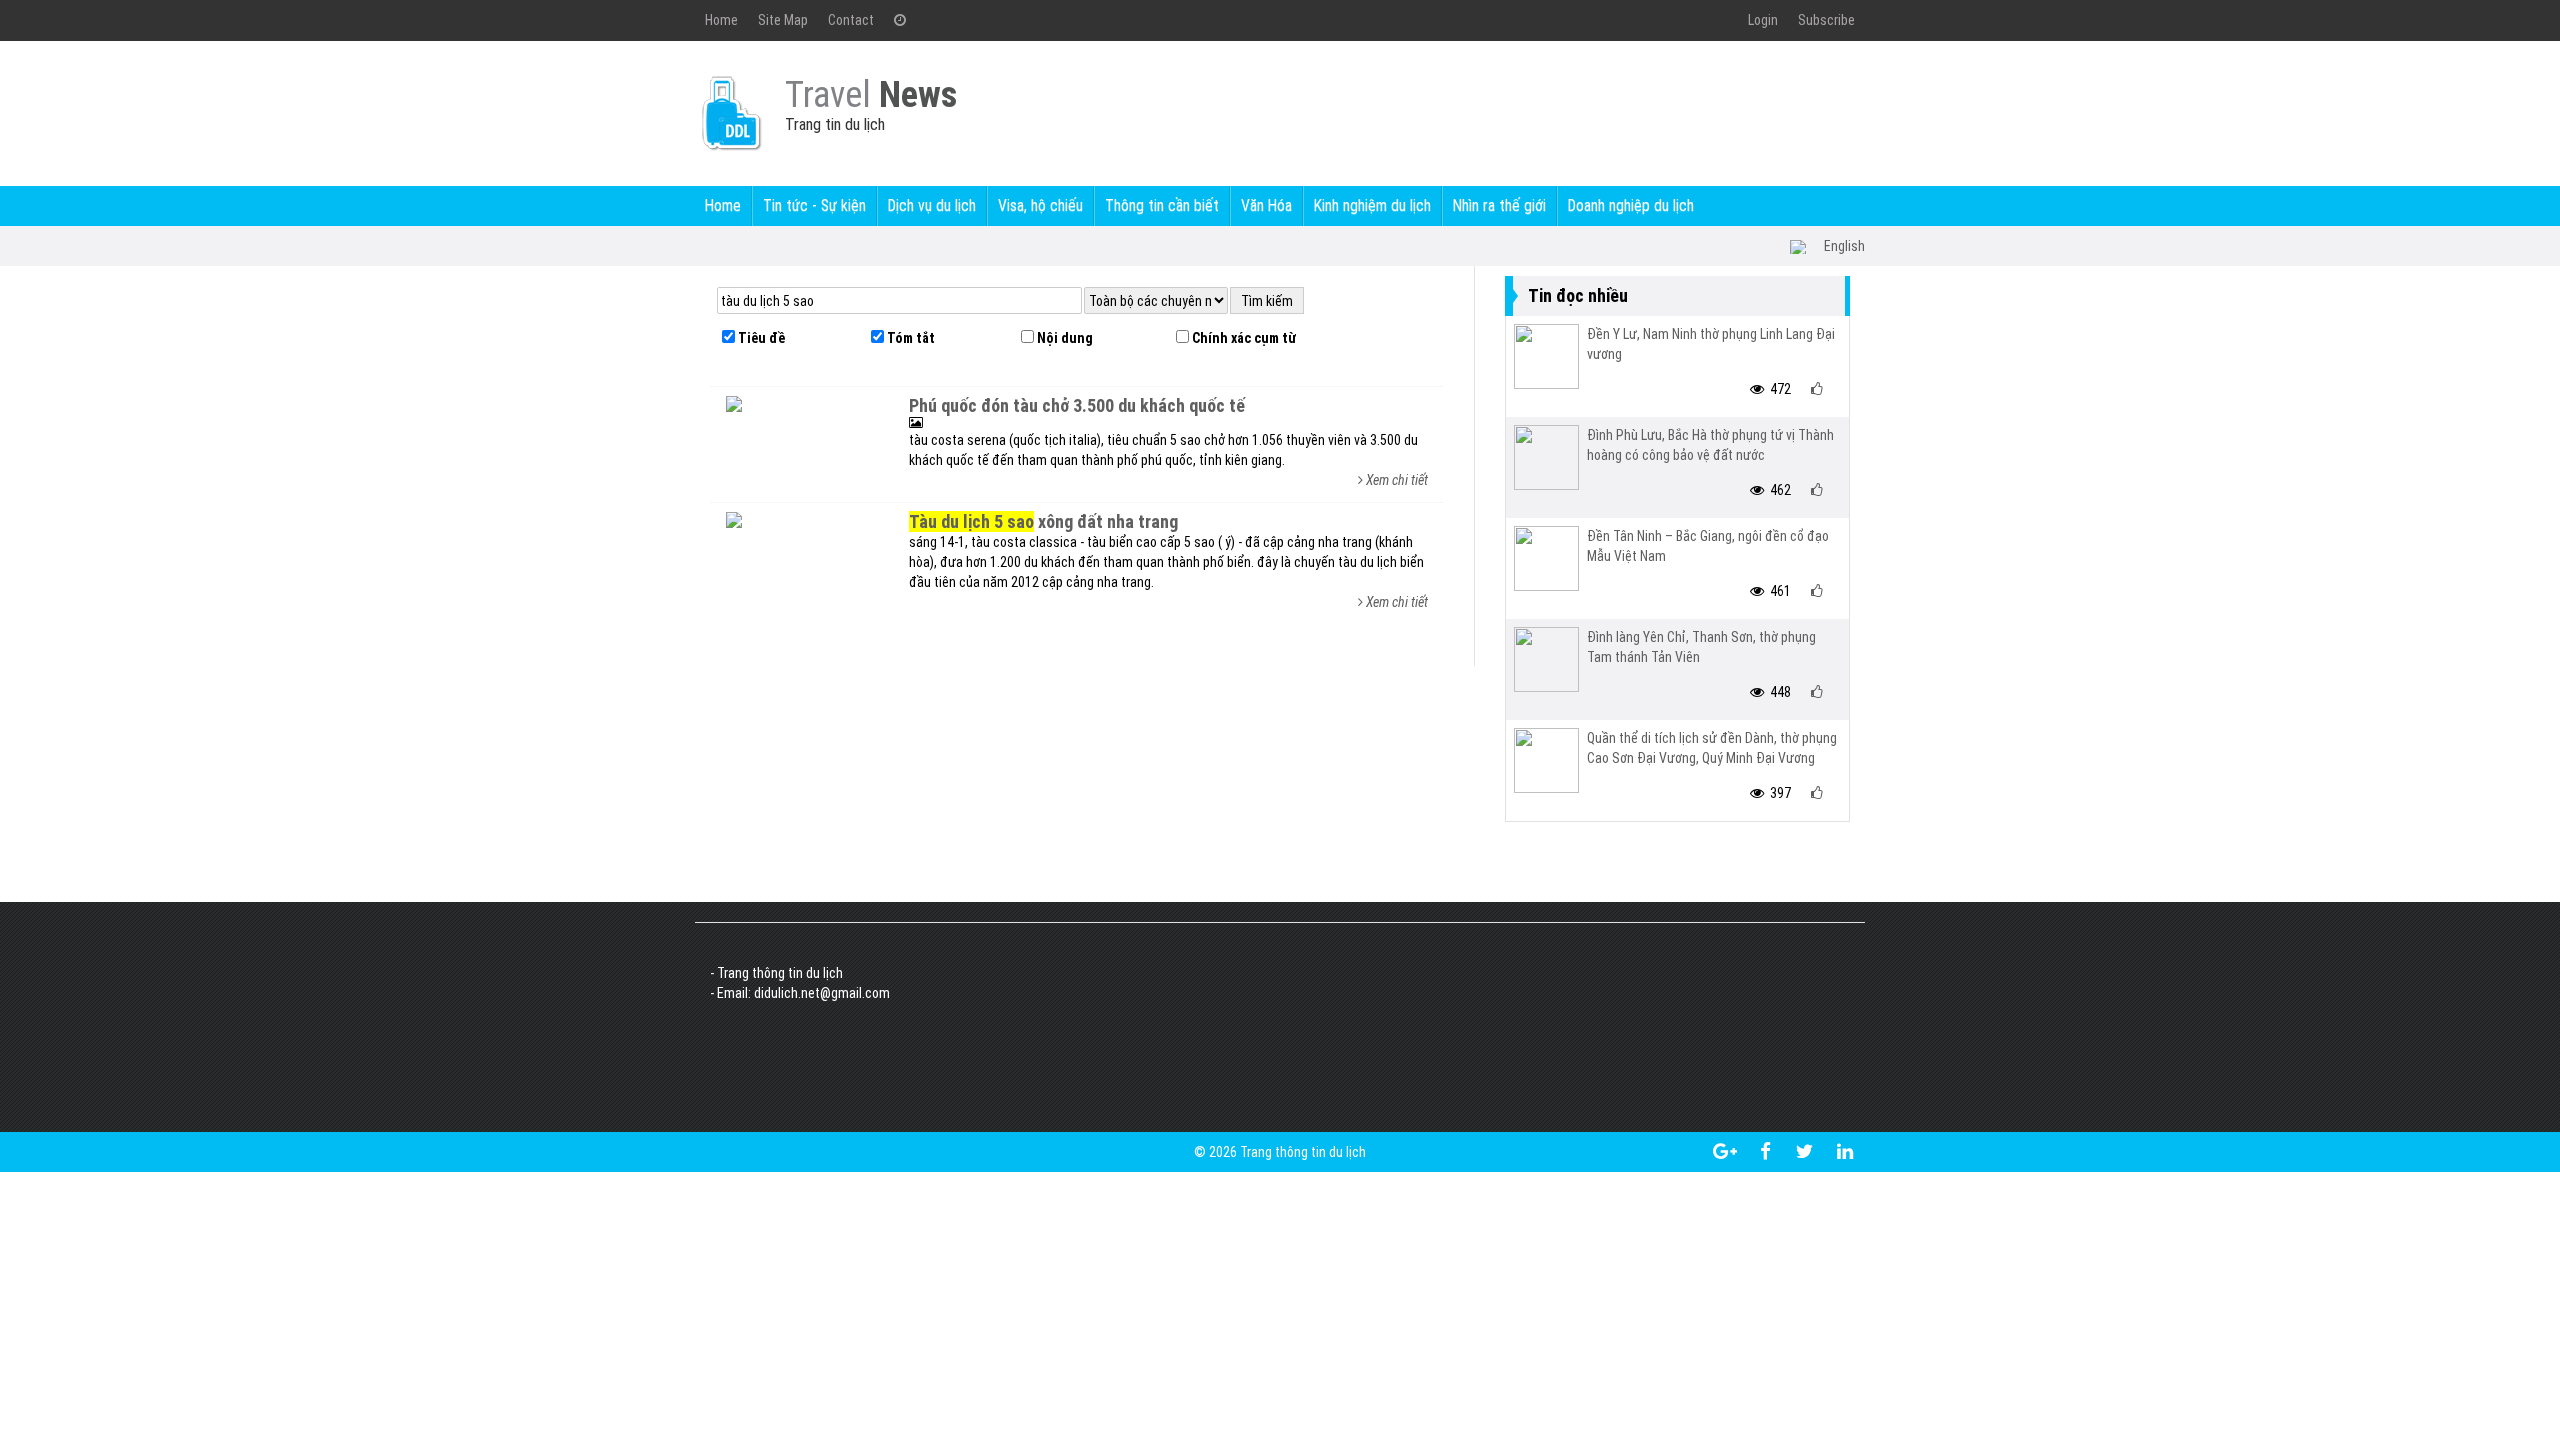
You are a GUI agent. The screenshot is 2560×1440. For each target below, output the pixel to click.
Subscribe (1826, 20)
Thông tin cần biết (1162, 205)
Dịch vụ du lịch (932, 205)
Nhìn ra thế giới (1499, 205)
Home (721, 20)
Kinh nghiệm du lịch (1372, 205)
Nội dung (1063, 338)
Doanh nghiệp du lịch (1631, 205)
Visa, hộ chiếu (1040, 205)
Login (1763, 20)
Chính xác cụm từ (1242, 338)
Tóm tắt (909, 338)
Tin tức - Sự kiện (814, 205)
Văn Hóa (1266, 205)
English (1844, 246)
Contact (851, 20)
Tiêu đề (760, 338)
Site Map (783, 20)
